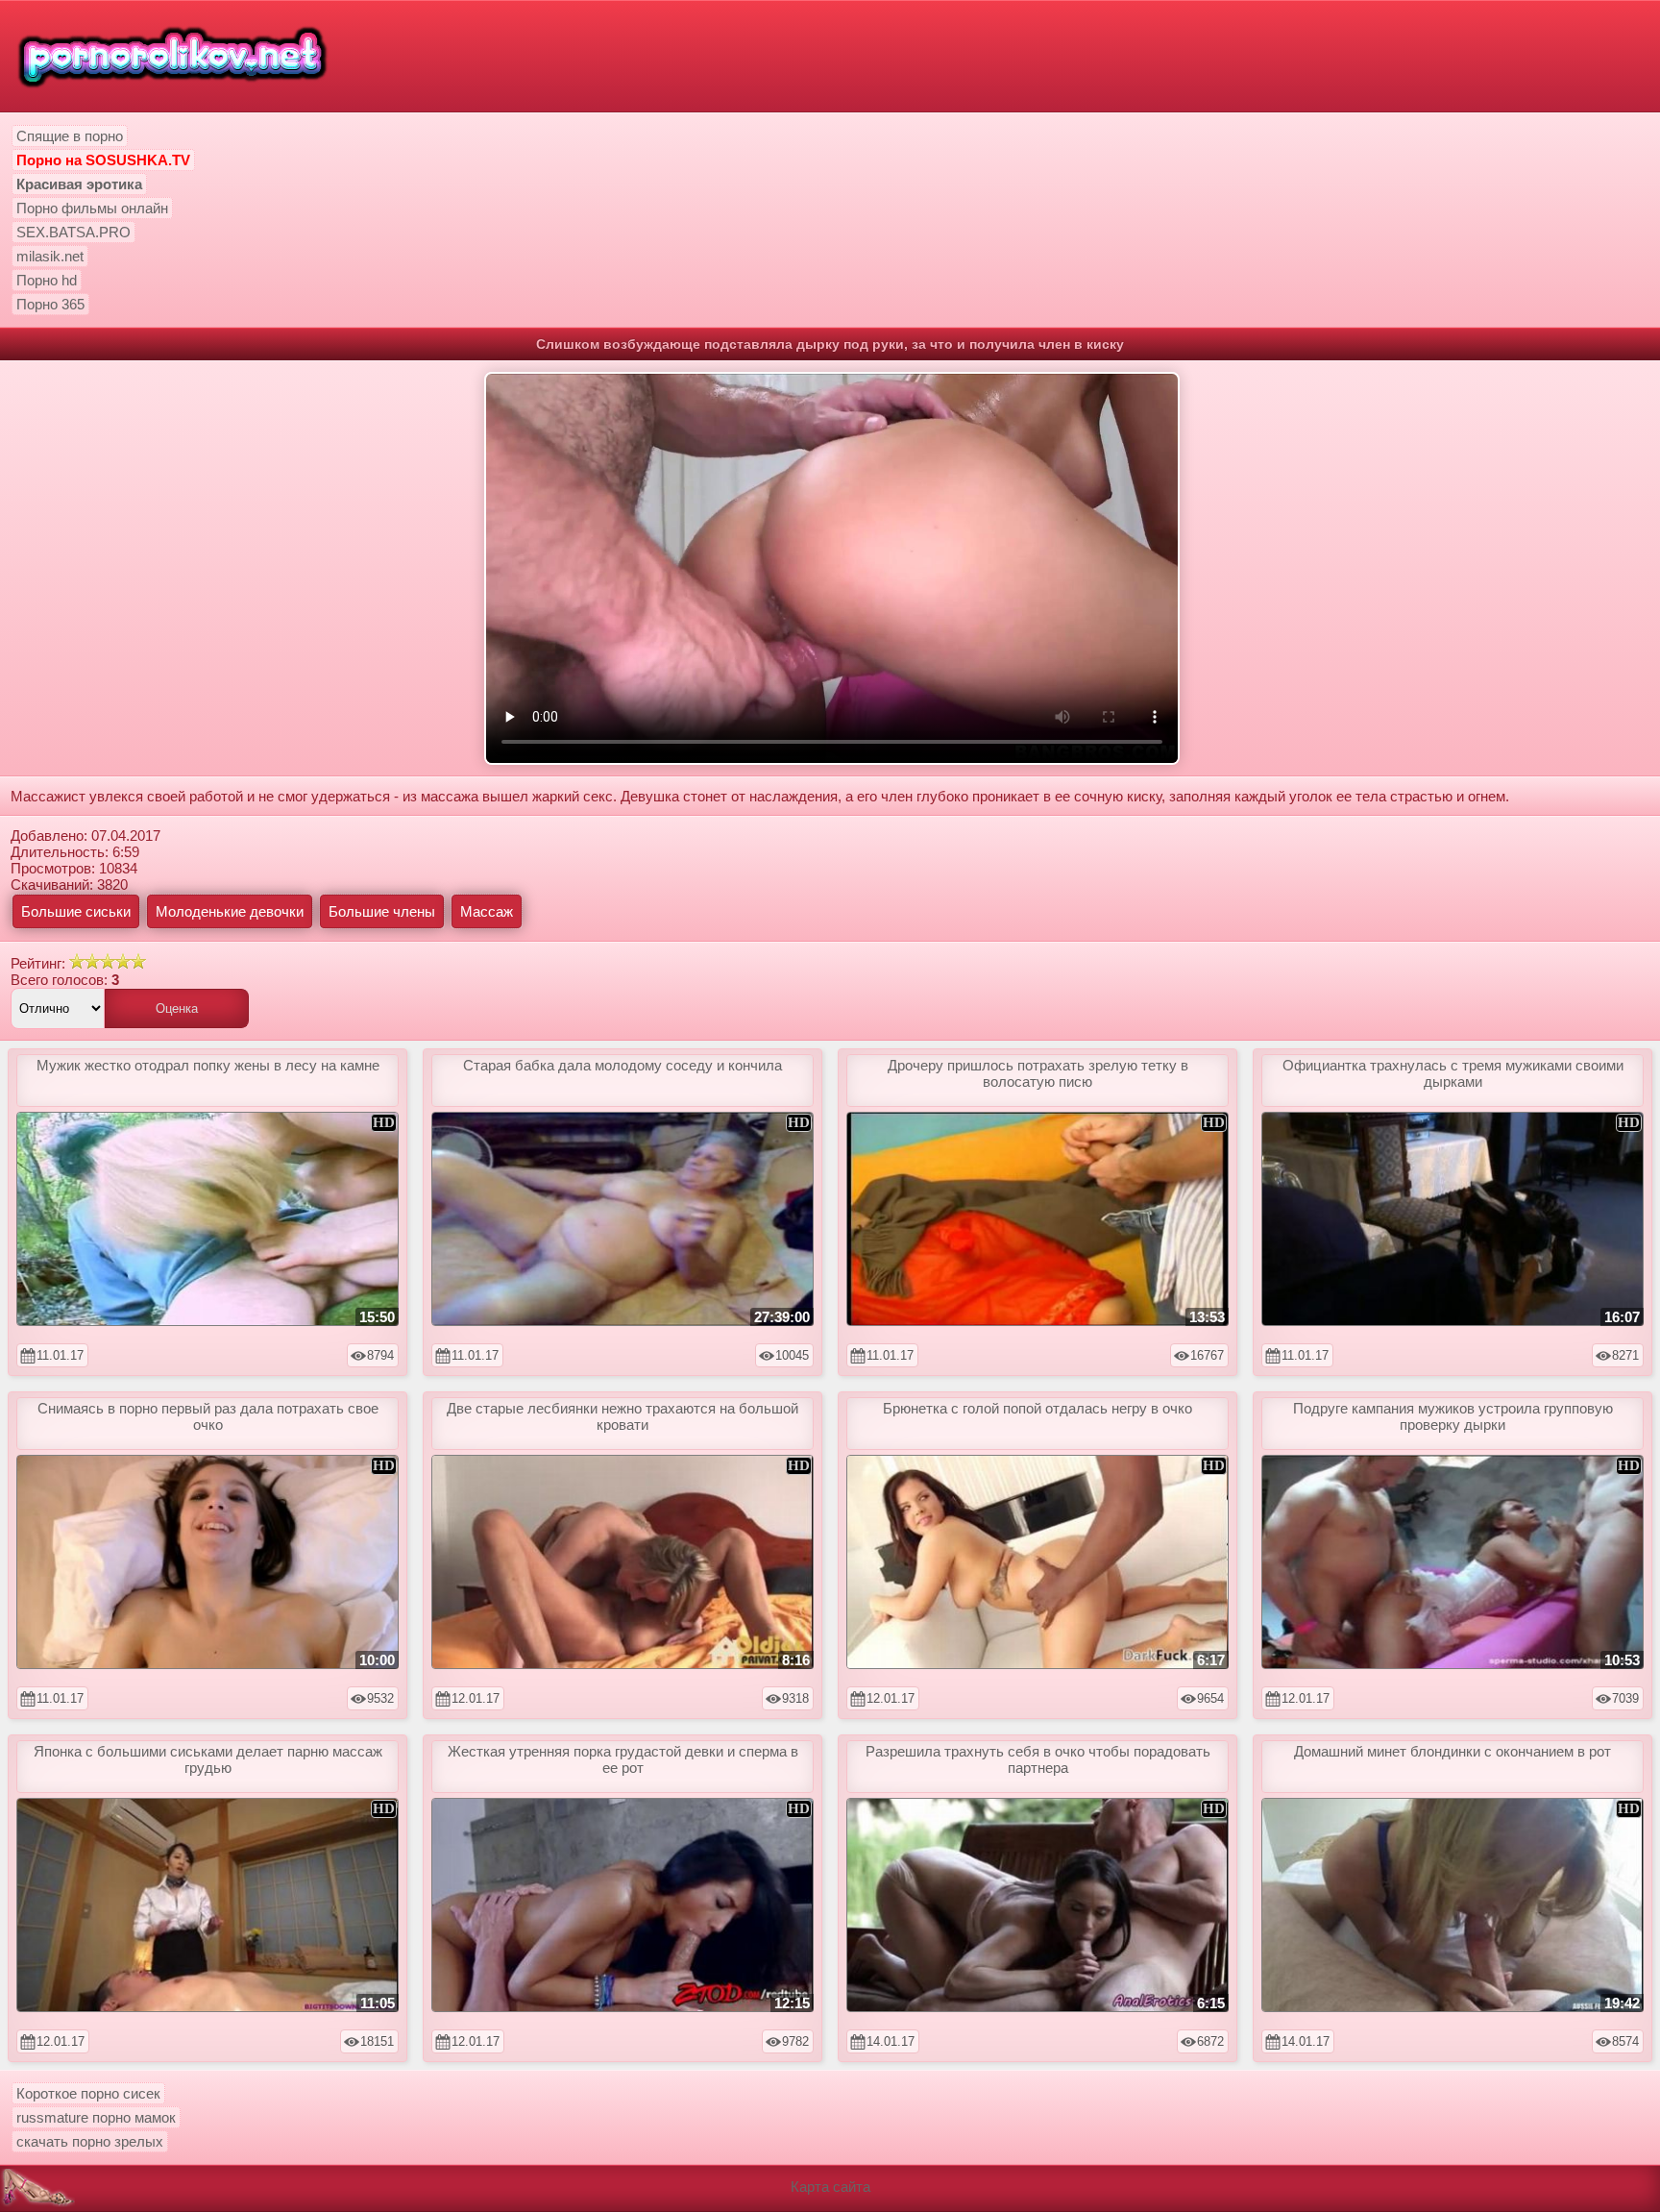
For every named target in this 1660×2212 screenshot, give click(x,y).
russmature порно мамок (96, 2117)
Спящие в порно (70, 136)
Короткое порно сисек (88, 2093)
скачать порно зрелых (90, 2141)
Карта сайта (830, 2187)
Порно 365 (50, 304)
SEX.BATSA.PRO (73, 232)
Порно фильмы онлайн (92, 208)
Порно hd (47, 280)
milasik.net (50, 256)
